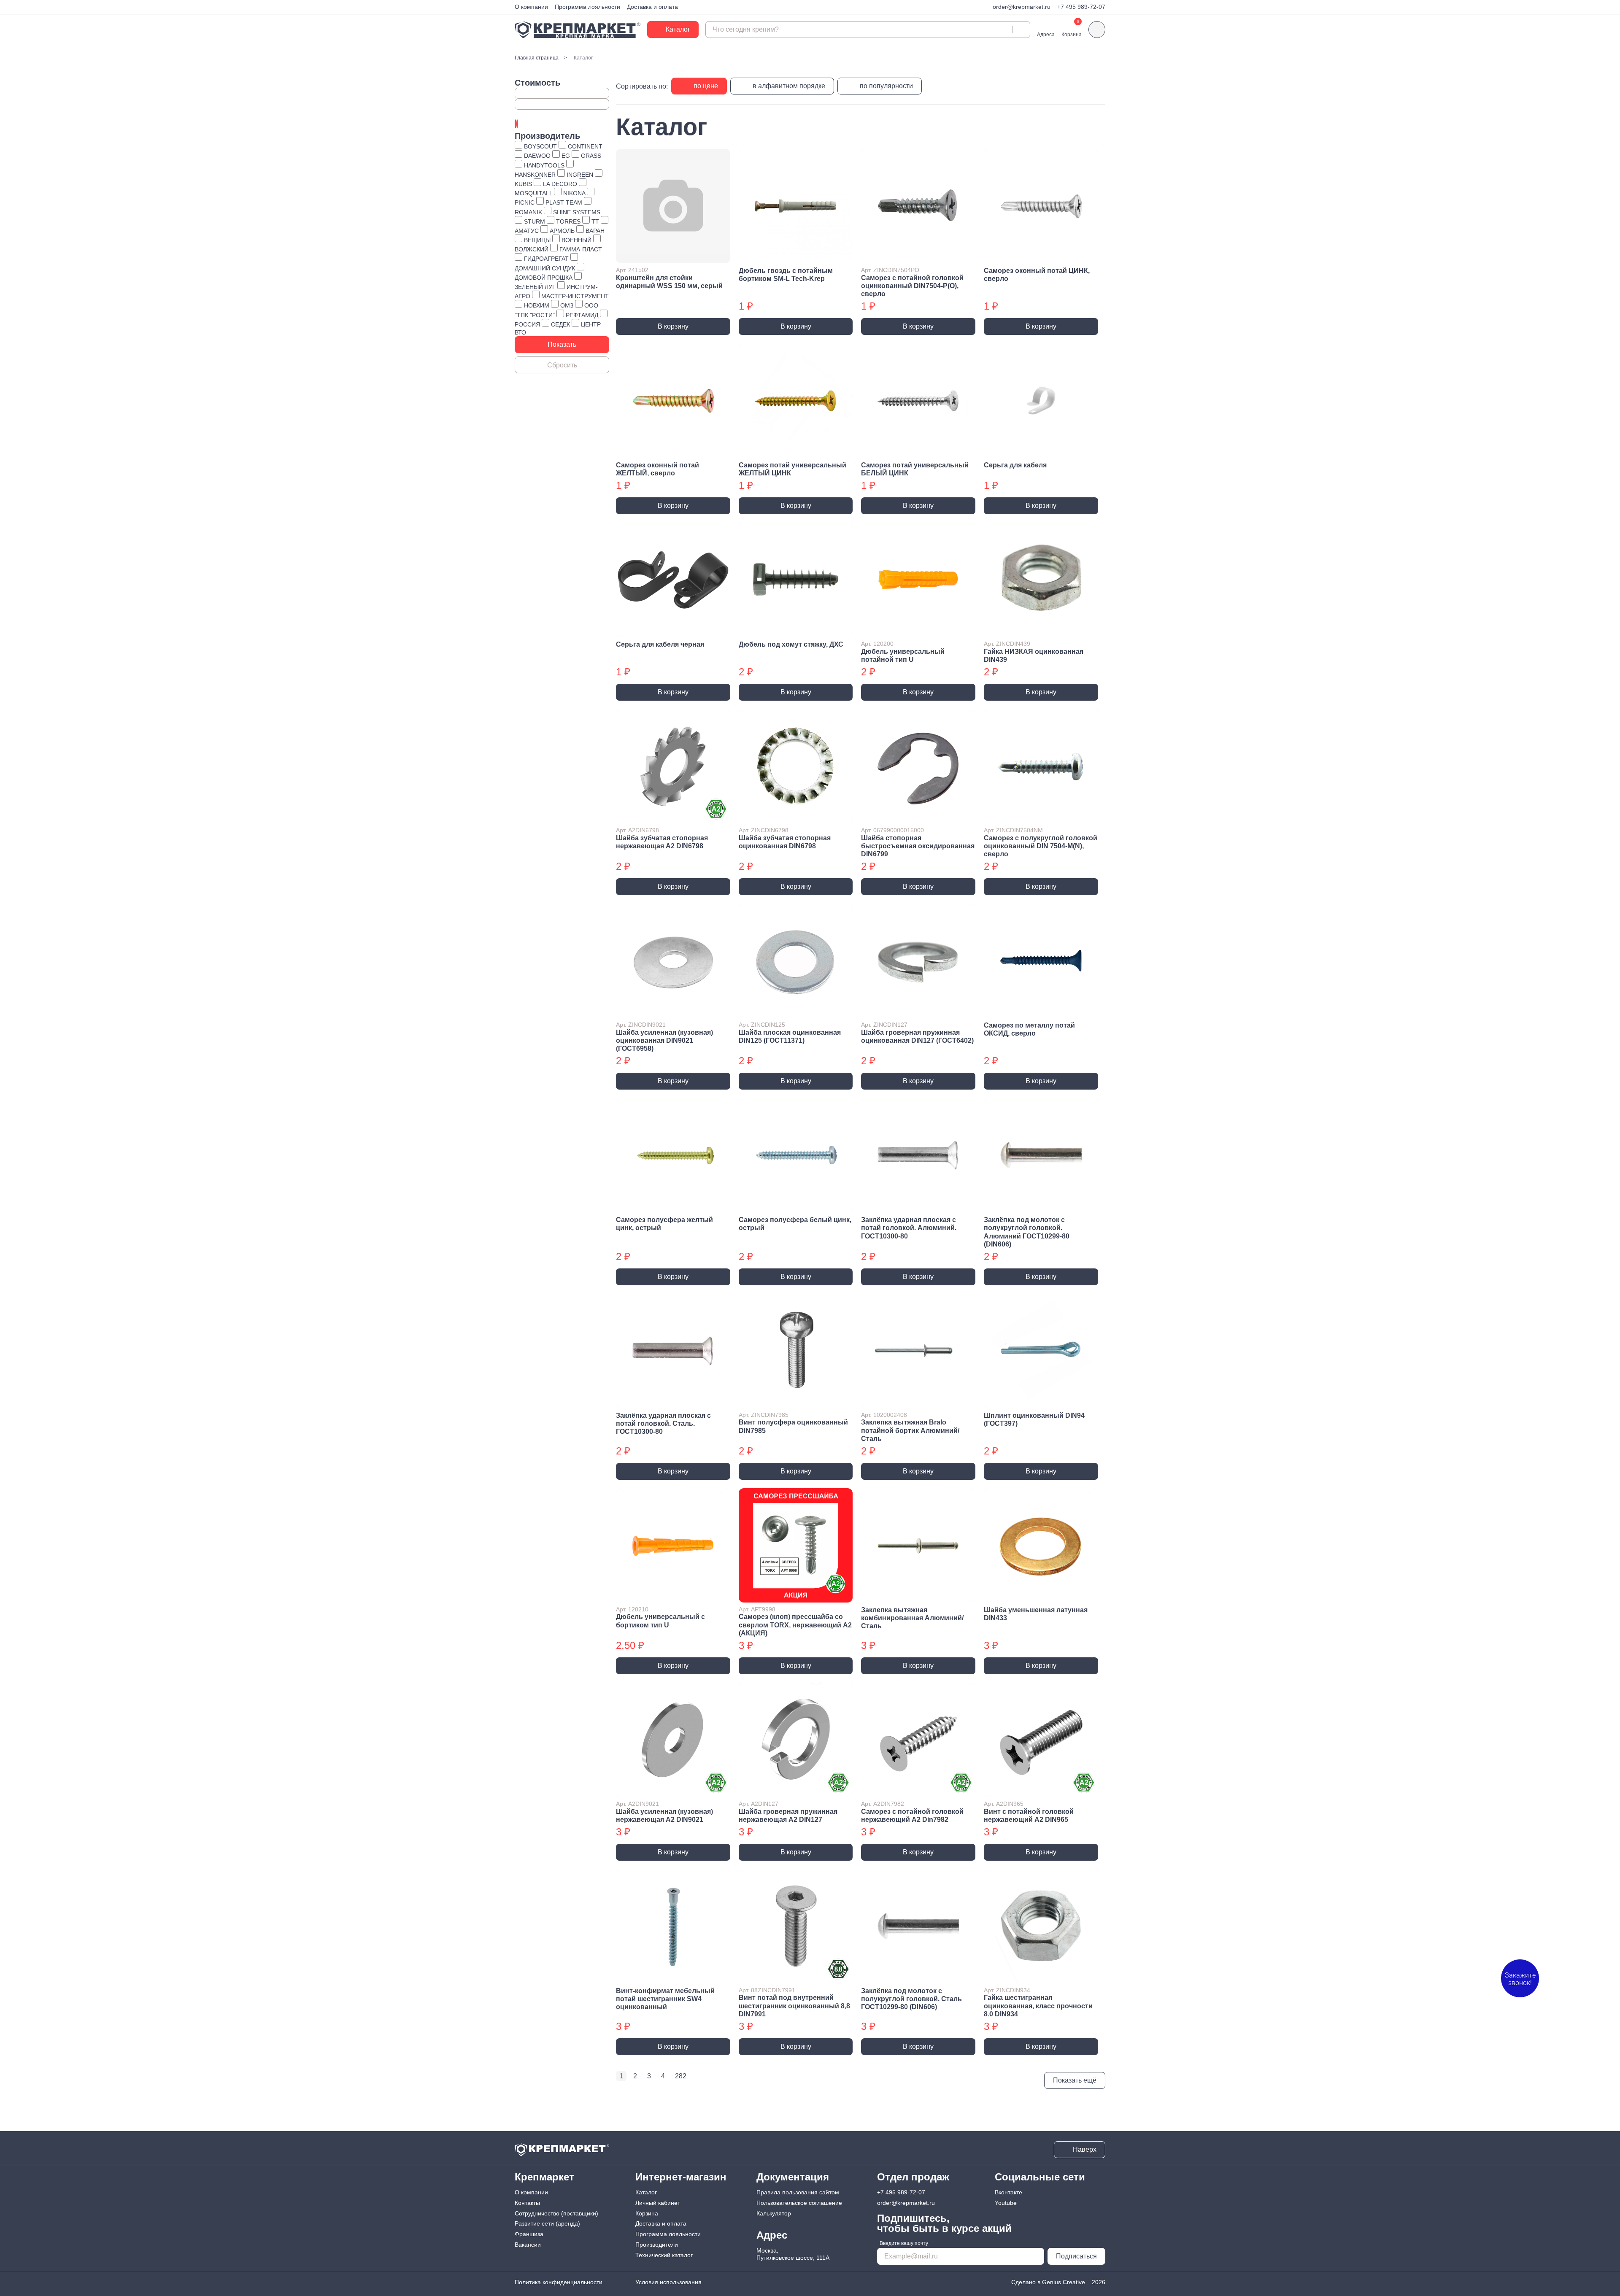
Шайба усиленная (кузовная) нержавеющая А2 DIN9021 (664, 1816)
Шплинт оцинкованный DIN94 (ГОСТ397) (1034, 1419)
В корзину (673, 326)
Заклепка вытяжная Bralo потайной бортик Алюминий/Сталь (910, 1430)
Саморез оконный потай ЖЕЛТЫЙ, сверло (657, 469)
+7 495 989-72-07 (1081, 7)
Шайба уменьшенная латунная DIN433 (1036, 1614)
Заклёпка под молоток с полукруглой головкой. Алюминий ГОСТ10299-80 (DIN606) (1027, 1232)
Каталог (646, 2192)
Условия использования (668, 2282)
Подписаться (1076, 2256)
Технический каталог (664, 2255)
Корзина (647, 2213)
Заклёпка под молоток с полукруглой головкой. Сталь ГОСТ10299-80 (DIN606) (911, 1999)
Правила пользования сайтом (798, 2192)
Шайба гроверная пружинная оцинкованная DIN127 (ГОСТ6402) (917, 1036)
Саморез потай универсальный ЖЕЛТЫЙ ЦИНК (792, 469)
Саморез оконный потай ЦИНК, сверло (1037, 275)
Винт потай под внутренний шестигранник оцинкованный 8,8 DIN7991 (794, 2006)
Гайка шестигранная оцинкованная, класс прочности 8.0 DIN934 (1038, 2006)
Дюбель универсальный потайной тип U (903, 656)
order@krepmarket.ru (1022, 7)
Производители (657, 2245)
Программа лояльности (587, 7)
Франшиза (529, 2234)
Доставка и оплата (652, 7)
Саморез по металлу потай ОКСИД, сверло (1029, 1029)
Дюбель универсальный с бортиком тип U (660, 1621)
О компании (531, 7)
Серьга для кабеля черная (660, 644)
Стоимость (537, 83)
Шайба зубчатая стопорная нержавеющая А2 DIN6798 (662, 842)
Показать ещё (1075, 2080)
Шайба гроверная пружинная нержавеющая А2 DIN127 (788, 1816)
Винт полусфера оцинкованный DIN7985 (793, 1426)
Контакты (527, 2203)
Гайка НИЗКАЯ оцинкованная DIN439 (1034, 656)
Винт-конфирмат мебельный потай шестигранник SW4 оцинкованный (665, 1999)
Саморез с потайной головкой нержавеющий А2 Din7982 (912, 1816)
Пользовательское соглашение (799, 2203)
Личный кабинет (658, 2203)
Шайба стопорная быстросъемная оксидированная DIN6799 (918, 846)
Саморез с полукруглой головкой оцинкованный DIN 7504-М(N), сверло (1041, 846)
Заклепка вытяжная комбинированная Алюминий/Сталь (912, 1618)
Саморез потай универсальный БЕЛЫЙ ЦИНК (915, 469)
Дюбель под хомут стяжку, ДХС (791, 644)
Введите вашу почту (904, 2243)
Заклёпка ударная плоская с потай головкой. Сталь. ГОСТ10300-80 (663, 1423)
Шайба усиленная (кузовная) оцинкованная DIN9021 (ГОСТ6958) (664, 1040)
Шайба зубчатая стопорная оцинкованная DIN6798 (785, 842)
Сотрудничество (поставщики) (556, 2213)
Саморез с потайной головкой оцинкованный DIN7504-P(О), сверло (912, 286)
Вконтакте (1008, 2192)
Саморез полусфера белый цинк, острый (795, 1224)
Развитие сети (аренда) (547, 2223)
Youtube (1006, 2203)
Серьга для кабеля (1015, 465)
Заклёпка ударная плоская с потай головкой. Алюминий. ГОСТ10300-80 (909, 1228)
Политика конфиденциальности (559, 2282)
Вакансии (528, 2245)
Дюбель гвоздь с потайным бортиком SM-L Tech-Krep (786, 275)
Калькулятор (774, 2213)
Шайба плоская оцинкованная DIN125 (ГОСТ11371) (790, 1036)
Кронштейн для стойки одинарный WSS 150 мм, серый (669, 282)
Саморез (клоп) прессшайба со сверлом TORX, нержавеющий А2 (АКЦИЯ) (795, 1625)
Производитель (547, 136)
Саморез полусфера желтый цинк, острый (664, 1224)
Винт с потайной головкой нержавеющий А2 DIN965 (1029, 1816)
